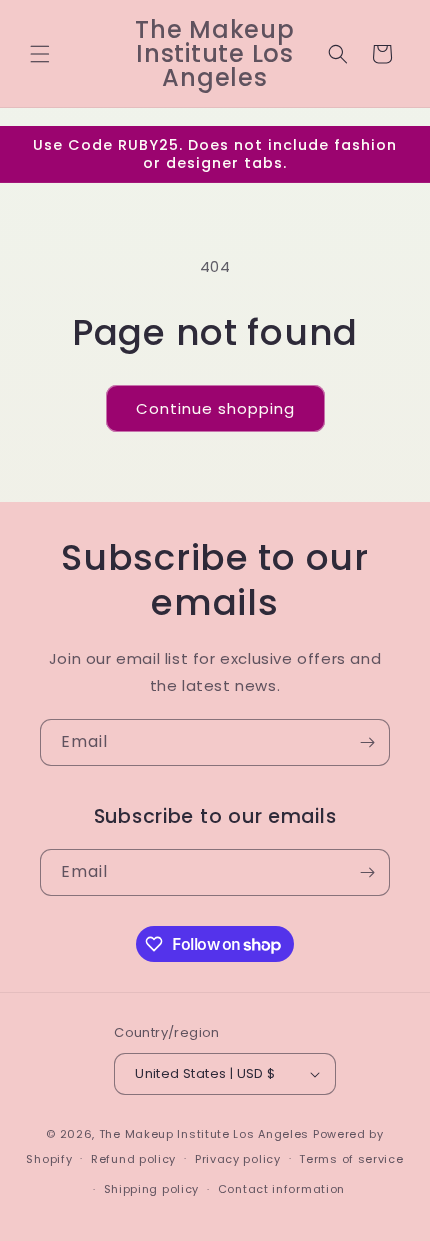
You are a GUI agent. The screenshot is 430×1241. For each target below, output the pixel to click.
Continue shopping (215, 408)
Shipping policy (152, 1189)
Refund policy (133, 1159)
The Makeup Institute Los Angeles (204, 1134)
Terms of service (351, 1159)
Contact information (281, 1189)
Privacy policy (238, 1159)
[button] (40, 54)
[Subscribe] (367, 742)
